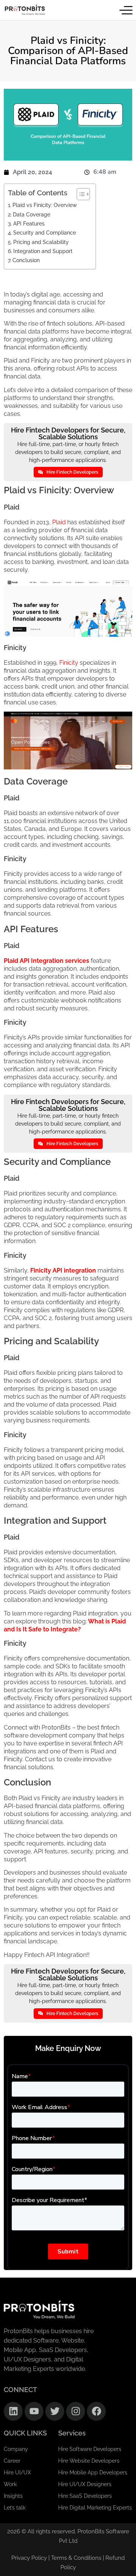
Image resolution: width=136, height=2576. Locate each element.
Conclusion (26, 260)
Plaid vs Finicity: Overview (45, 205)
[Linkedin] (13, 2411)
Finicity (69, 663)
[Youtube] (34, 2411)
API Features (29, 223)
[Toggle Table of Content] (80, 194)
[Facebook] (96, 2411)
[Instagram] (76, 2411)
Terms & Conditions (77, 2558)
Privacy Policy (29, 2558)
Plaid (59, 522)
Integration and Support (43, 251)
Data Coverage (32, 214)
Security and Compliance (45, 232)
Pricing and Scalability (41, 242)
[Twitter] (55, 2411)
